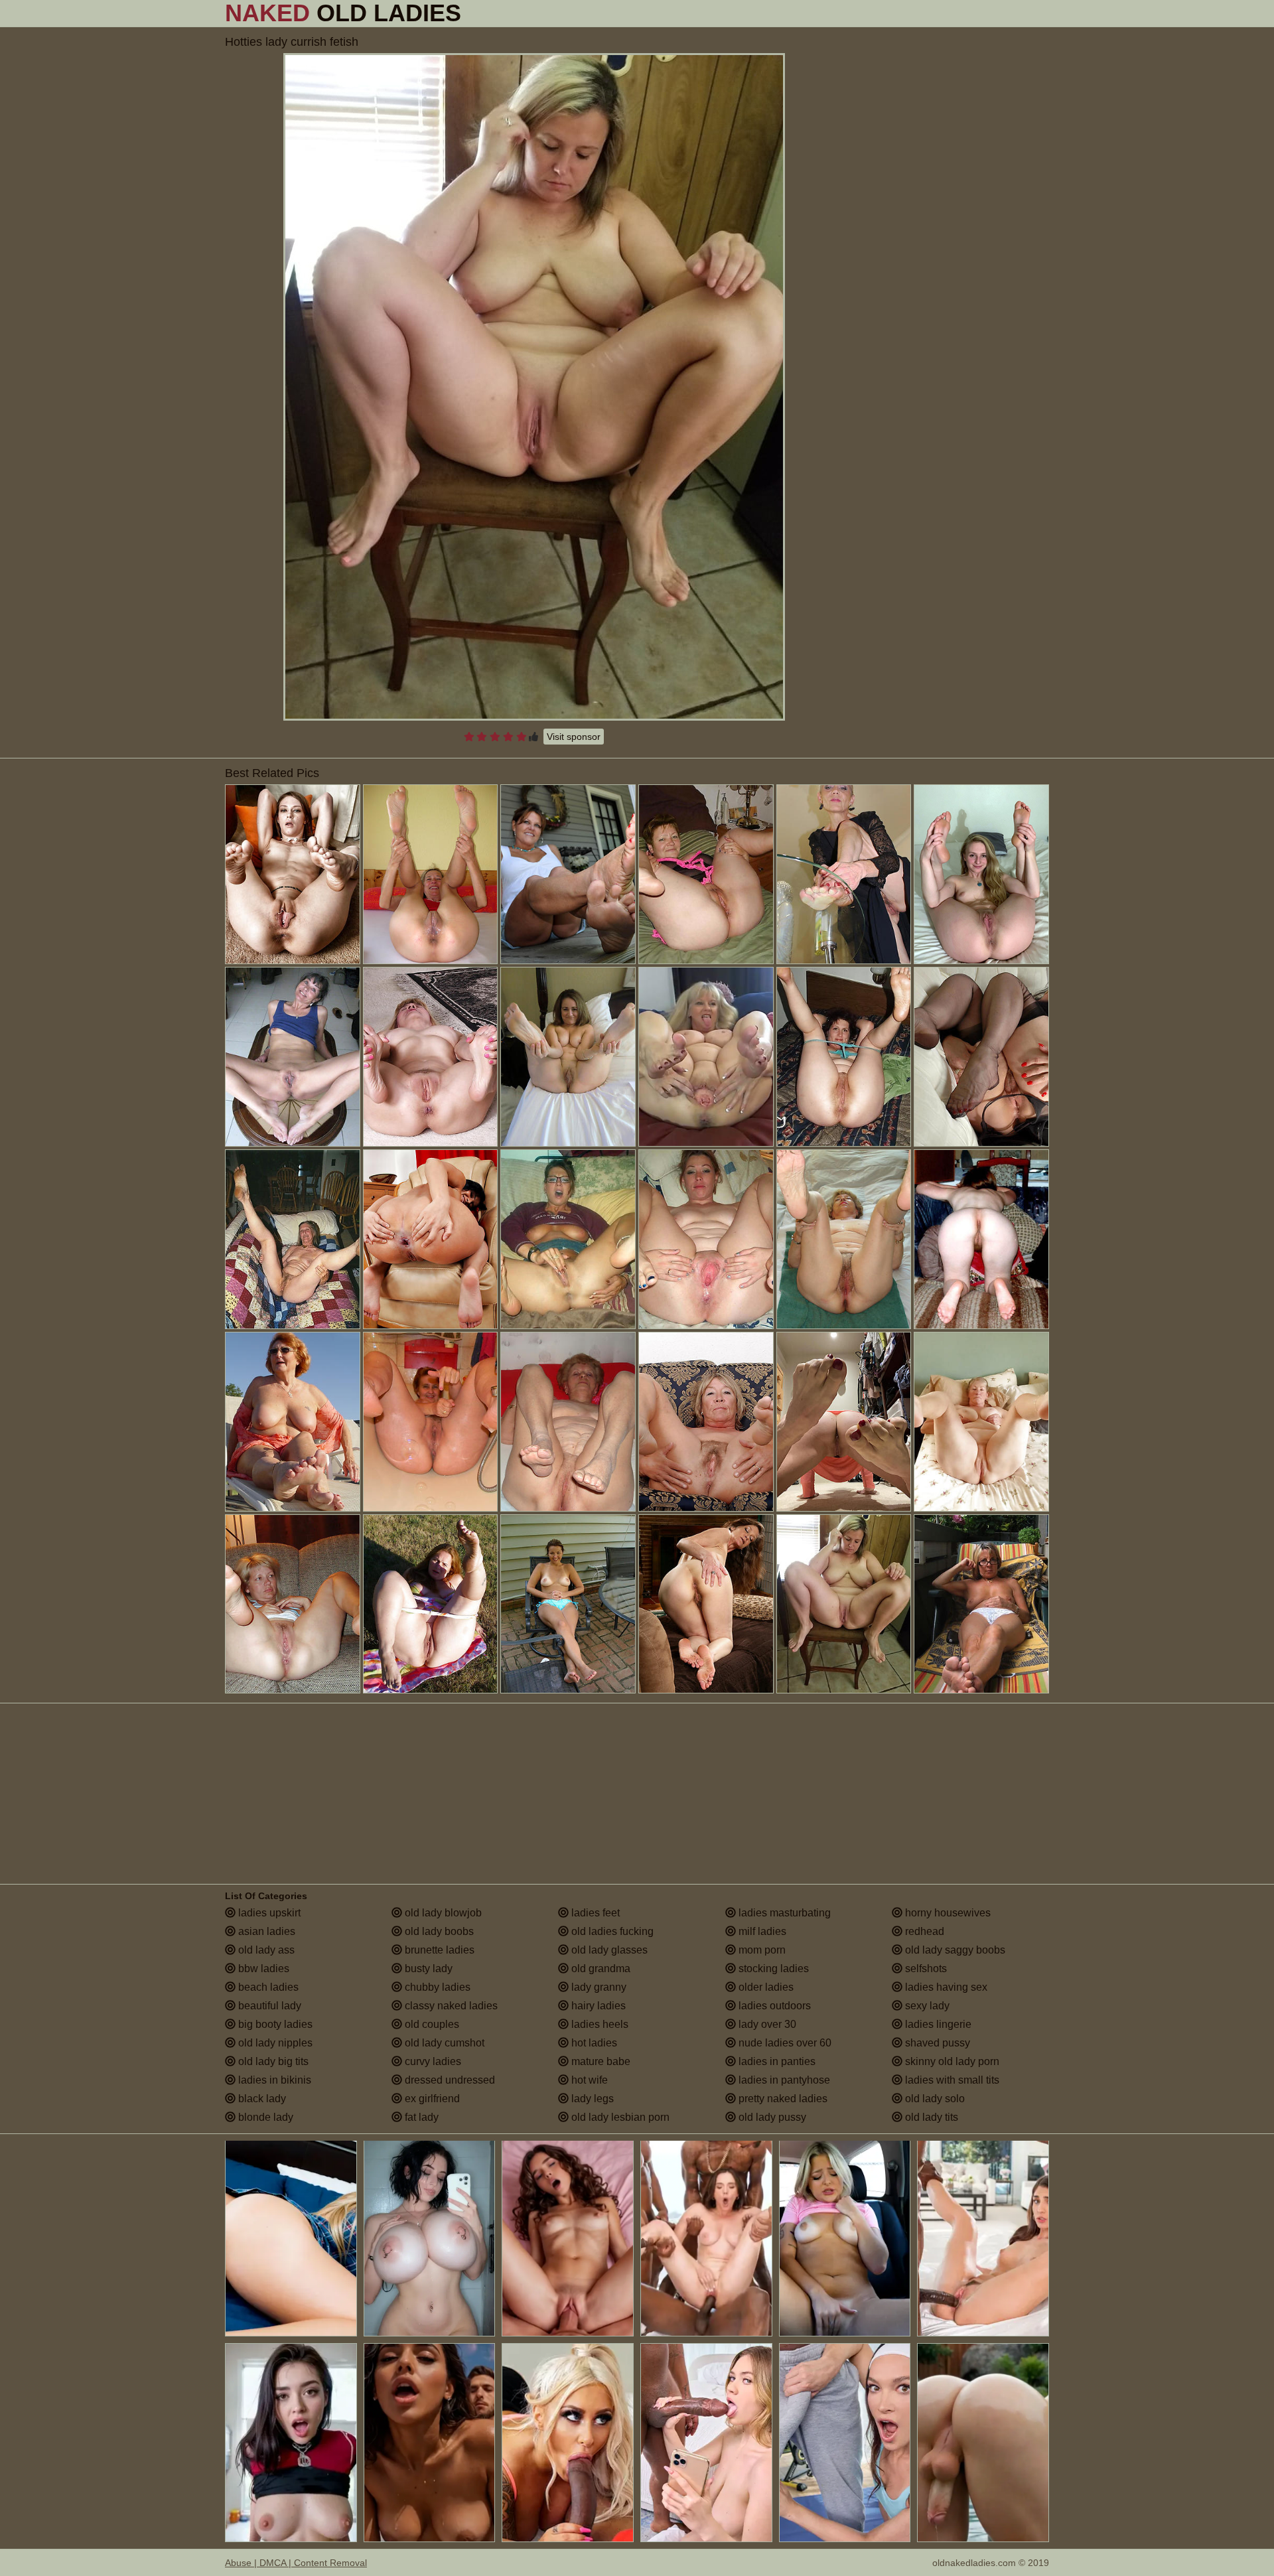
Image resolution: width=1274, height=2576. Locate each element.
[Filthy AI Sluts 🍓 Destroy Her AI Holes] (291, 2237)
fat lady (420, 2117)
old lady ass (265, 1950)
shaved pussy (936, 2043)
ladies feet (594, 1913)
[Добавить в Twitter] (1017, 13)
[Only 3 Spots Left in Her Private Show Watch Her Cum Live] (845, 2237)
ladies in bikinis (273, 2080)
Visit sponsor (574, 737)
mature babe (600, 2061)
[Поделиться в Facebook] (838, 13)
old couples (431, 2024)
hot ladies (593, 2043)
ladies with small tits (951, 2080)
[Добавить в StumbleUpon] (977, 13)
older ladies (765, 1987)
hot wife (588, 2080)
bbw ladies (262, 1968)
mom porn (761, 1950)
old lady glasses (608, 1950)
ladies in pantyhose (783, 2080)
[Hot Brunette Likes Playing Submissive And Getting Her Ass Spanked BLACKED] (983, 2237)
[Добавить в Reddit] (957, 13)
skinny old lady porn (951, 2061)
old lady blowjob (442, 1913)
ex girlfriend (431, 2099)
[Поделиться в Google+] (878, 13)
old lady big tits (272, 2061)
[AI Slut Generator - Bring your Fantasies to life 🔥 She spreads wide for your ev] (568, 2237)
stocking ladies (772, 1968)
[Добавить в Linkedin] (898, 13)
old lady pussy (771, 2117)
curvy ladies (432, 2061)
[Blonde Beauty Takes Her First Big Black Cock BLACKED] (706, 2443)
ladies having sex (945, 1987)
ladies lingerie (937, 2024)
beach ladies (267, 1987)
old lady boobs (438, 1931)
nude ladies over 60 (784, 2043)
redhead (923, 1931)
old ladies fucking (611, 1931)
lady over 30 (766, 2024)
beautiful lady (268, 2006)
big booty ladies (274, 2024)
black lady (261, 2099)
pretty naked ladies (782, 2099)
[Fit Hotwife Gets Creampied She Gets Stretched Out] (706, 2237)
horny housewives (947, 1913)
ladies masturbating (783, 1913)
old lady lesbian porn (619, 2117)
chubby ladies (436, 1987)
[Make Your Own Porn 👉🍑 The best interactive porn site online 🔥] (568, 2443)
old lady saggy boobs (954, 1950)
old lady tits (930, 2117)
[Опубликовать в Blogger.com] (818, 13)
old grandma (600, 1968)
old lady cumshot (443, 2043)
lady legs (591, 2099)
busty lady (427, 1968)
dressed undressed (449, 2080)
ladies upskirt (268, 1913)
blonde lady (264, 2117)
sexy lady (926, 2006)
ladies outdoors (773, 2006)
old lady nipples (274, 2043)
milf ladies (761, 1931)
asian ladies (265, 1931)
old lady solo (934, 2099)
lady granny (598, 1987)
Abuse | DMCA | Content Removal (296, 2563)
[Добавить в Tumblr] (997, 13)
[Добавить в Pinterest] (938, 13)
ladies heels (599, 2024)
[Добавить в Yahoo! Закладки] (1037, 13)
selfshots (925, 1968)
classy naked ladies (450, 2006)
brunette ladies (438, 1950)
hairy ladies (597, 2006)
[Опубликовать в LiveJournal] (918, 13)
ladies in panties (776, 2061)
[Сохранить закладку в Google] (858, 13)
